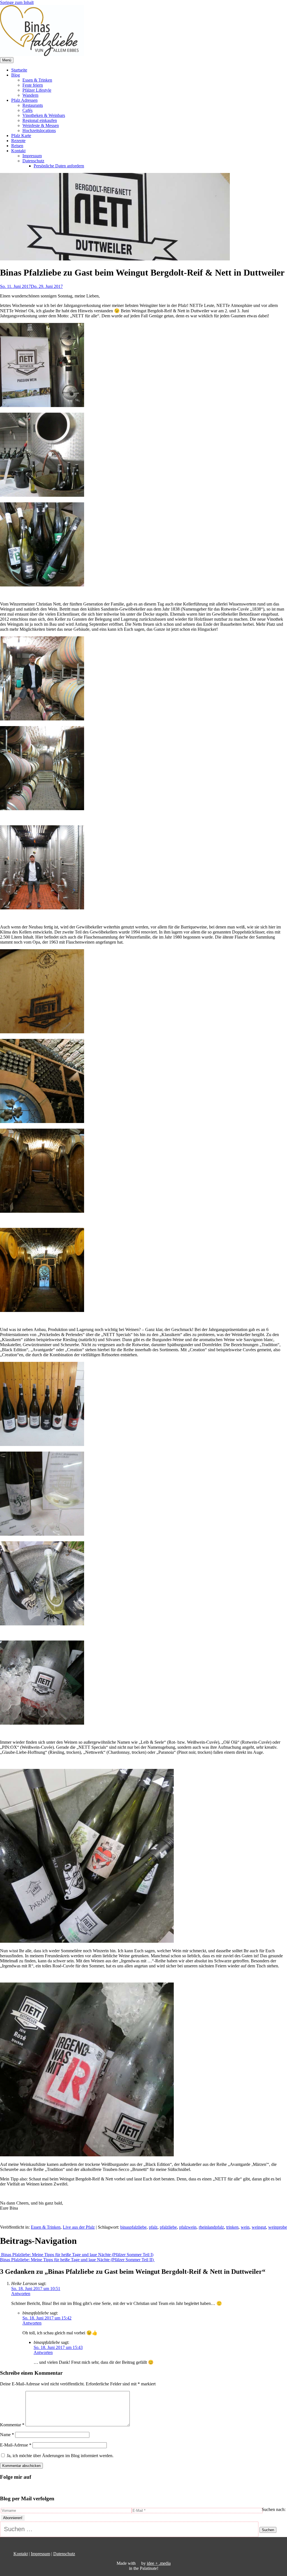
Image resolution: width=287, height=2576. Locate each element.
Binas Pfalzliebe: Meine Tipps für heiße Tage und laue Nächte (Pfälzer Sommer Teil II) (77, 2260)
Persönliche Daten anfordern (59, 166)
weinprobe (278, 2227)
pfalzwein (188, 2227)
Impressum (32, 156)
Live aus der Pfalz (79, 2227)
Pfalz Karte (21, 136)
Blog (16, 75)
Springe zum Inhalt (17, 2)
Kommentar (12, 2425)
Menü (7, 60)
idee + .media (159, 2563)
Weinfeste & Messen (41, 125)
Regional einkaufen (40, 120)
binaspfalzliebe (133, 2227)
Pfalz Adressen (24, 100)
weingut (259, 2227)
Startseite (19, 70)
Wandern (30, 95)
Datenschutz (33, 161)
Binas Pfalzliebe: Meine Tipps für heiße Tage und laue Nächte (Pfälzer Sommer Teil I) (77, 2255)
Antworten (21, 2294)
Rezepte (18, 141)
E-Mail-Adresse (16, 2445)
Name (7, 2435)
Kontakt (18, 151)
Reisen (17, 146)
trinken (232, 2227)
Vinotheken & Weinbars (44, 115)
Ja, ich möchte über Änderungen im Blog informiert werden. (60, 2456)
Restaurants (33, 105)
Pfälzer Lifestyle (37, 90)
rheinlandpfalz (211, 2227)
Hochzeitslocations (39, 130)
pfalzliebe (168, 2227)
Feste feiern (33, 85)
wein (245, 2227)
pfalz (153, 2227)
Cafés (27, 110)
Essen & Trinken (37, 80)
